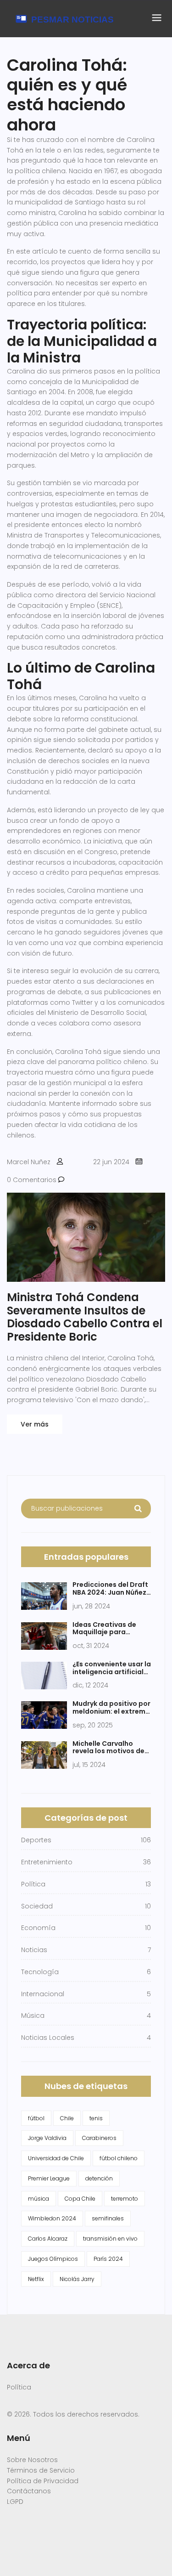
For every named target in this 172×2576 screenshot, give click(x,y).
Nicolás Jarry (77, 2279)
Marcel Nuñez (29, 1162)
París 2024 (108, 2259)
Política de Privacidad (43, 2481)
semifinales (108, 2218)
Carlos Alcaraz (48, 2239)
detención (99, 2178)
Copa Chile (80, 2199)
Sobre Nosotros (32, 2460)
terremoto (125, 2199)
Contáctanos (29, 2491)
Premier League (49, 2178)
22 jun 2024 (111, 1162)
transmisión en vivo (110, 2239)
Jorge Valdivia (47, 2138)
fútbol (36, 2118)
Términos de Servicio (41, 2470)
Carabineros (99, 2138)
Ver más (35, 1424)
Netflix (36, 2279)
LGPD (15, 2502)
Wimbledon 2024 (52, 2218)
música (39, 2199)
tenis (96, 2118)
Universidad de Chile (56, 2158)
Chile (67, 2118)
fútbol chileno (119, 2158)
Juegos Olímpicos (53, 2259)
